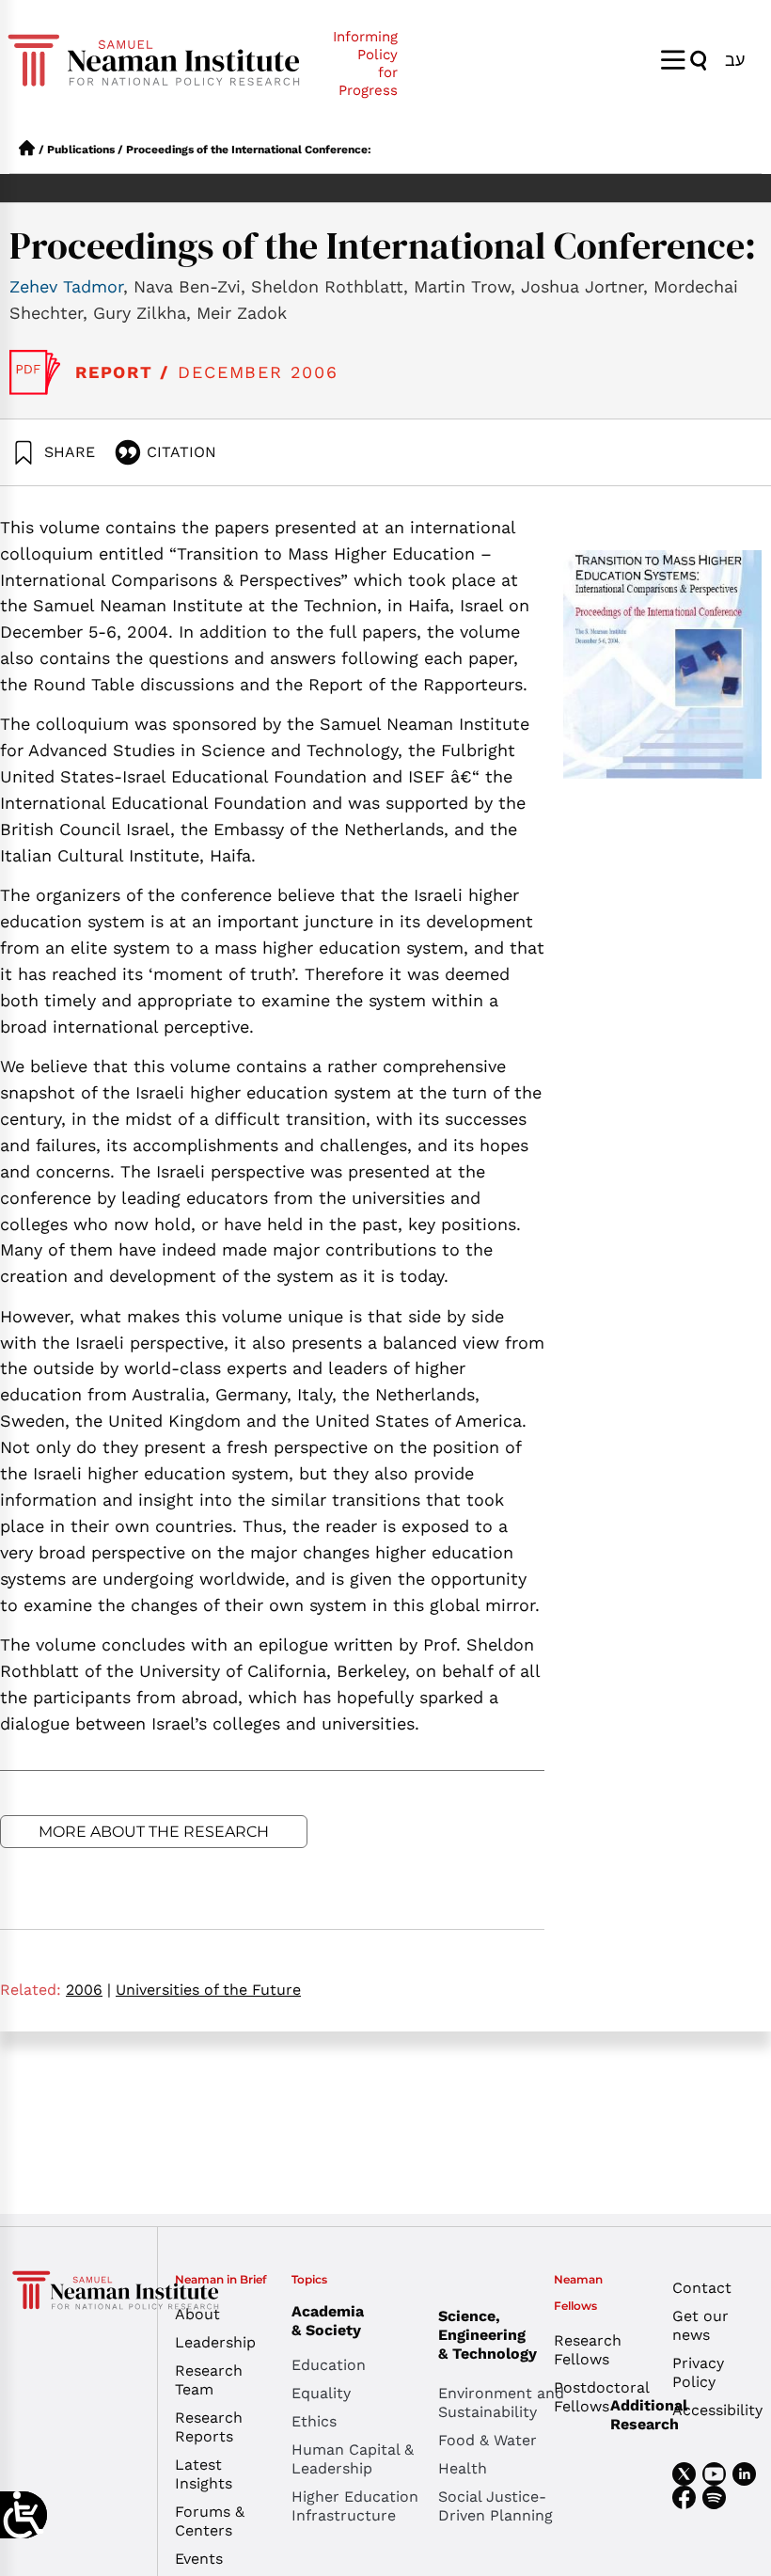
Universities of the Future (208, 1990)
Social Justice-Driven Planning (496, 2506)
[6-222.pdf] (35, 372)
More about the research (154, 1832)
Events (199, 2559)
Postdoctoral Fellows (598, 2397)
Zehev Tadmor (66, 286)
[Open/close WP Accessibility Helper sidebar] (24, 2515)
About (197, 2314)
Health (463, 2468)
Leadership (215, 2342)
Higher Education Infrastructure (355, 2506)
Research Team (209, 2380)
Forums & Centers (210, 2521)
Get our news (700, 2325)
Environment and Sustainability (501, 2402)
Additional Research (649, 2415)
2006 (88, 1990)
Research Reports (209, 2427)
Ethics (314, 2421)
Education (329, 2365)
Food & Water (488, 2440)
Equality (321, 2393)
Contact (702, 2288)
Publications (81, 150)
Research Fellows (588, 2350)
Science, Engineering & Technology (488, 2335)
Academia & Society (328, 2321)
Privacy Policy (698, 2372)
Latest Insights (204, 2474)
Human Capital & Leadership (353, 2459)
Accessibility (717, 2410)
